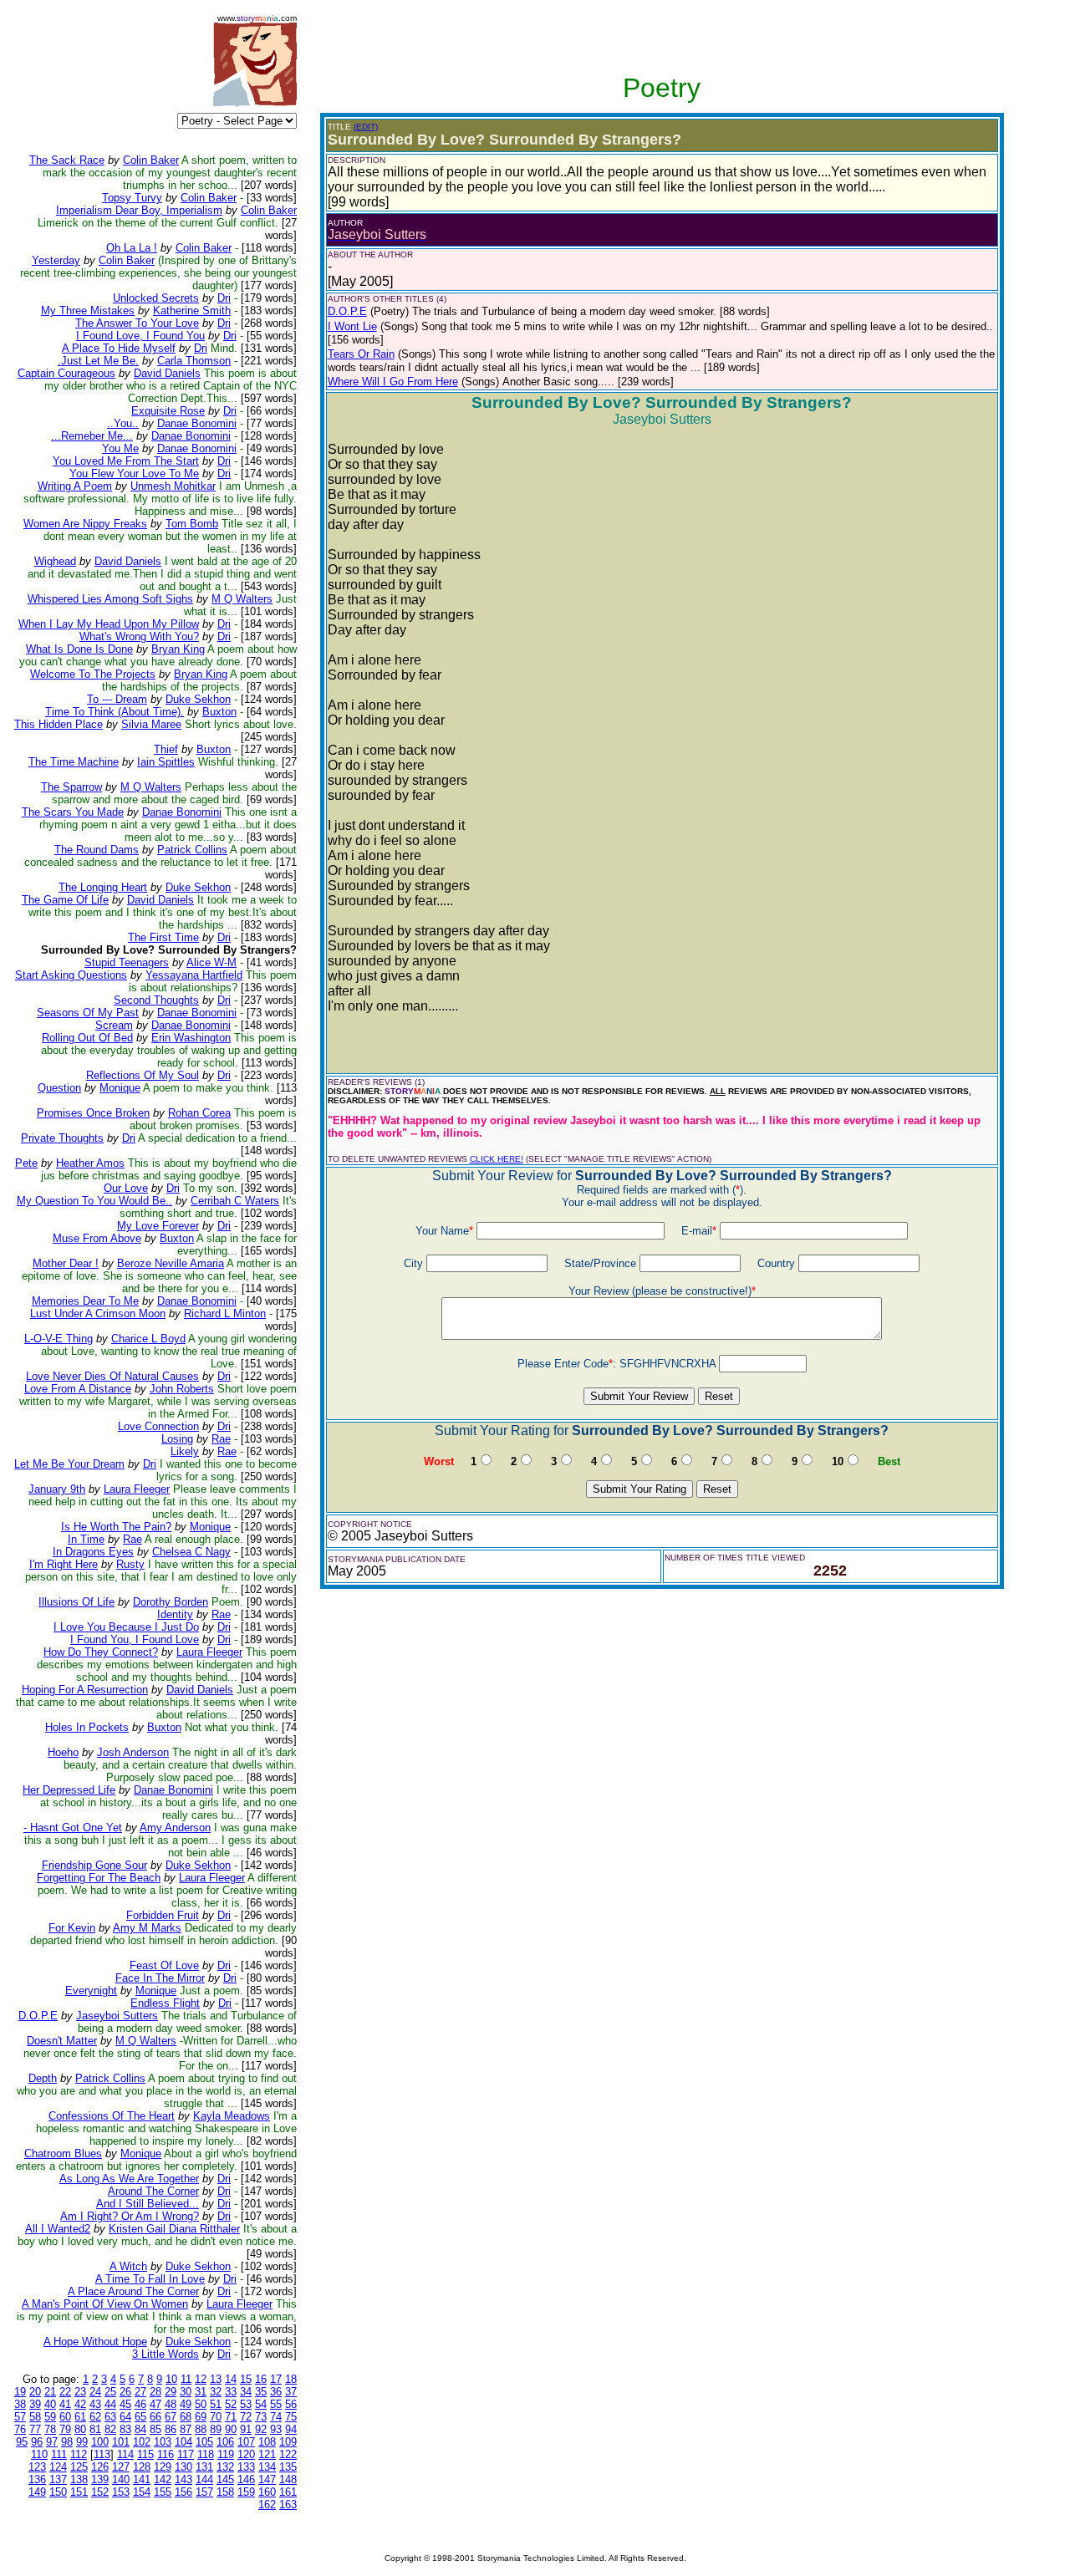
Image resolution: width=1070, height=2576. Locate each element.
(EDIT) (366, 127)
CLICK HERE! (497, 1159)
